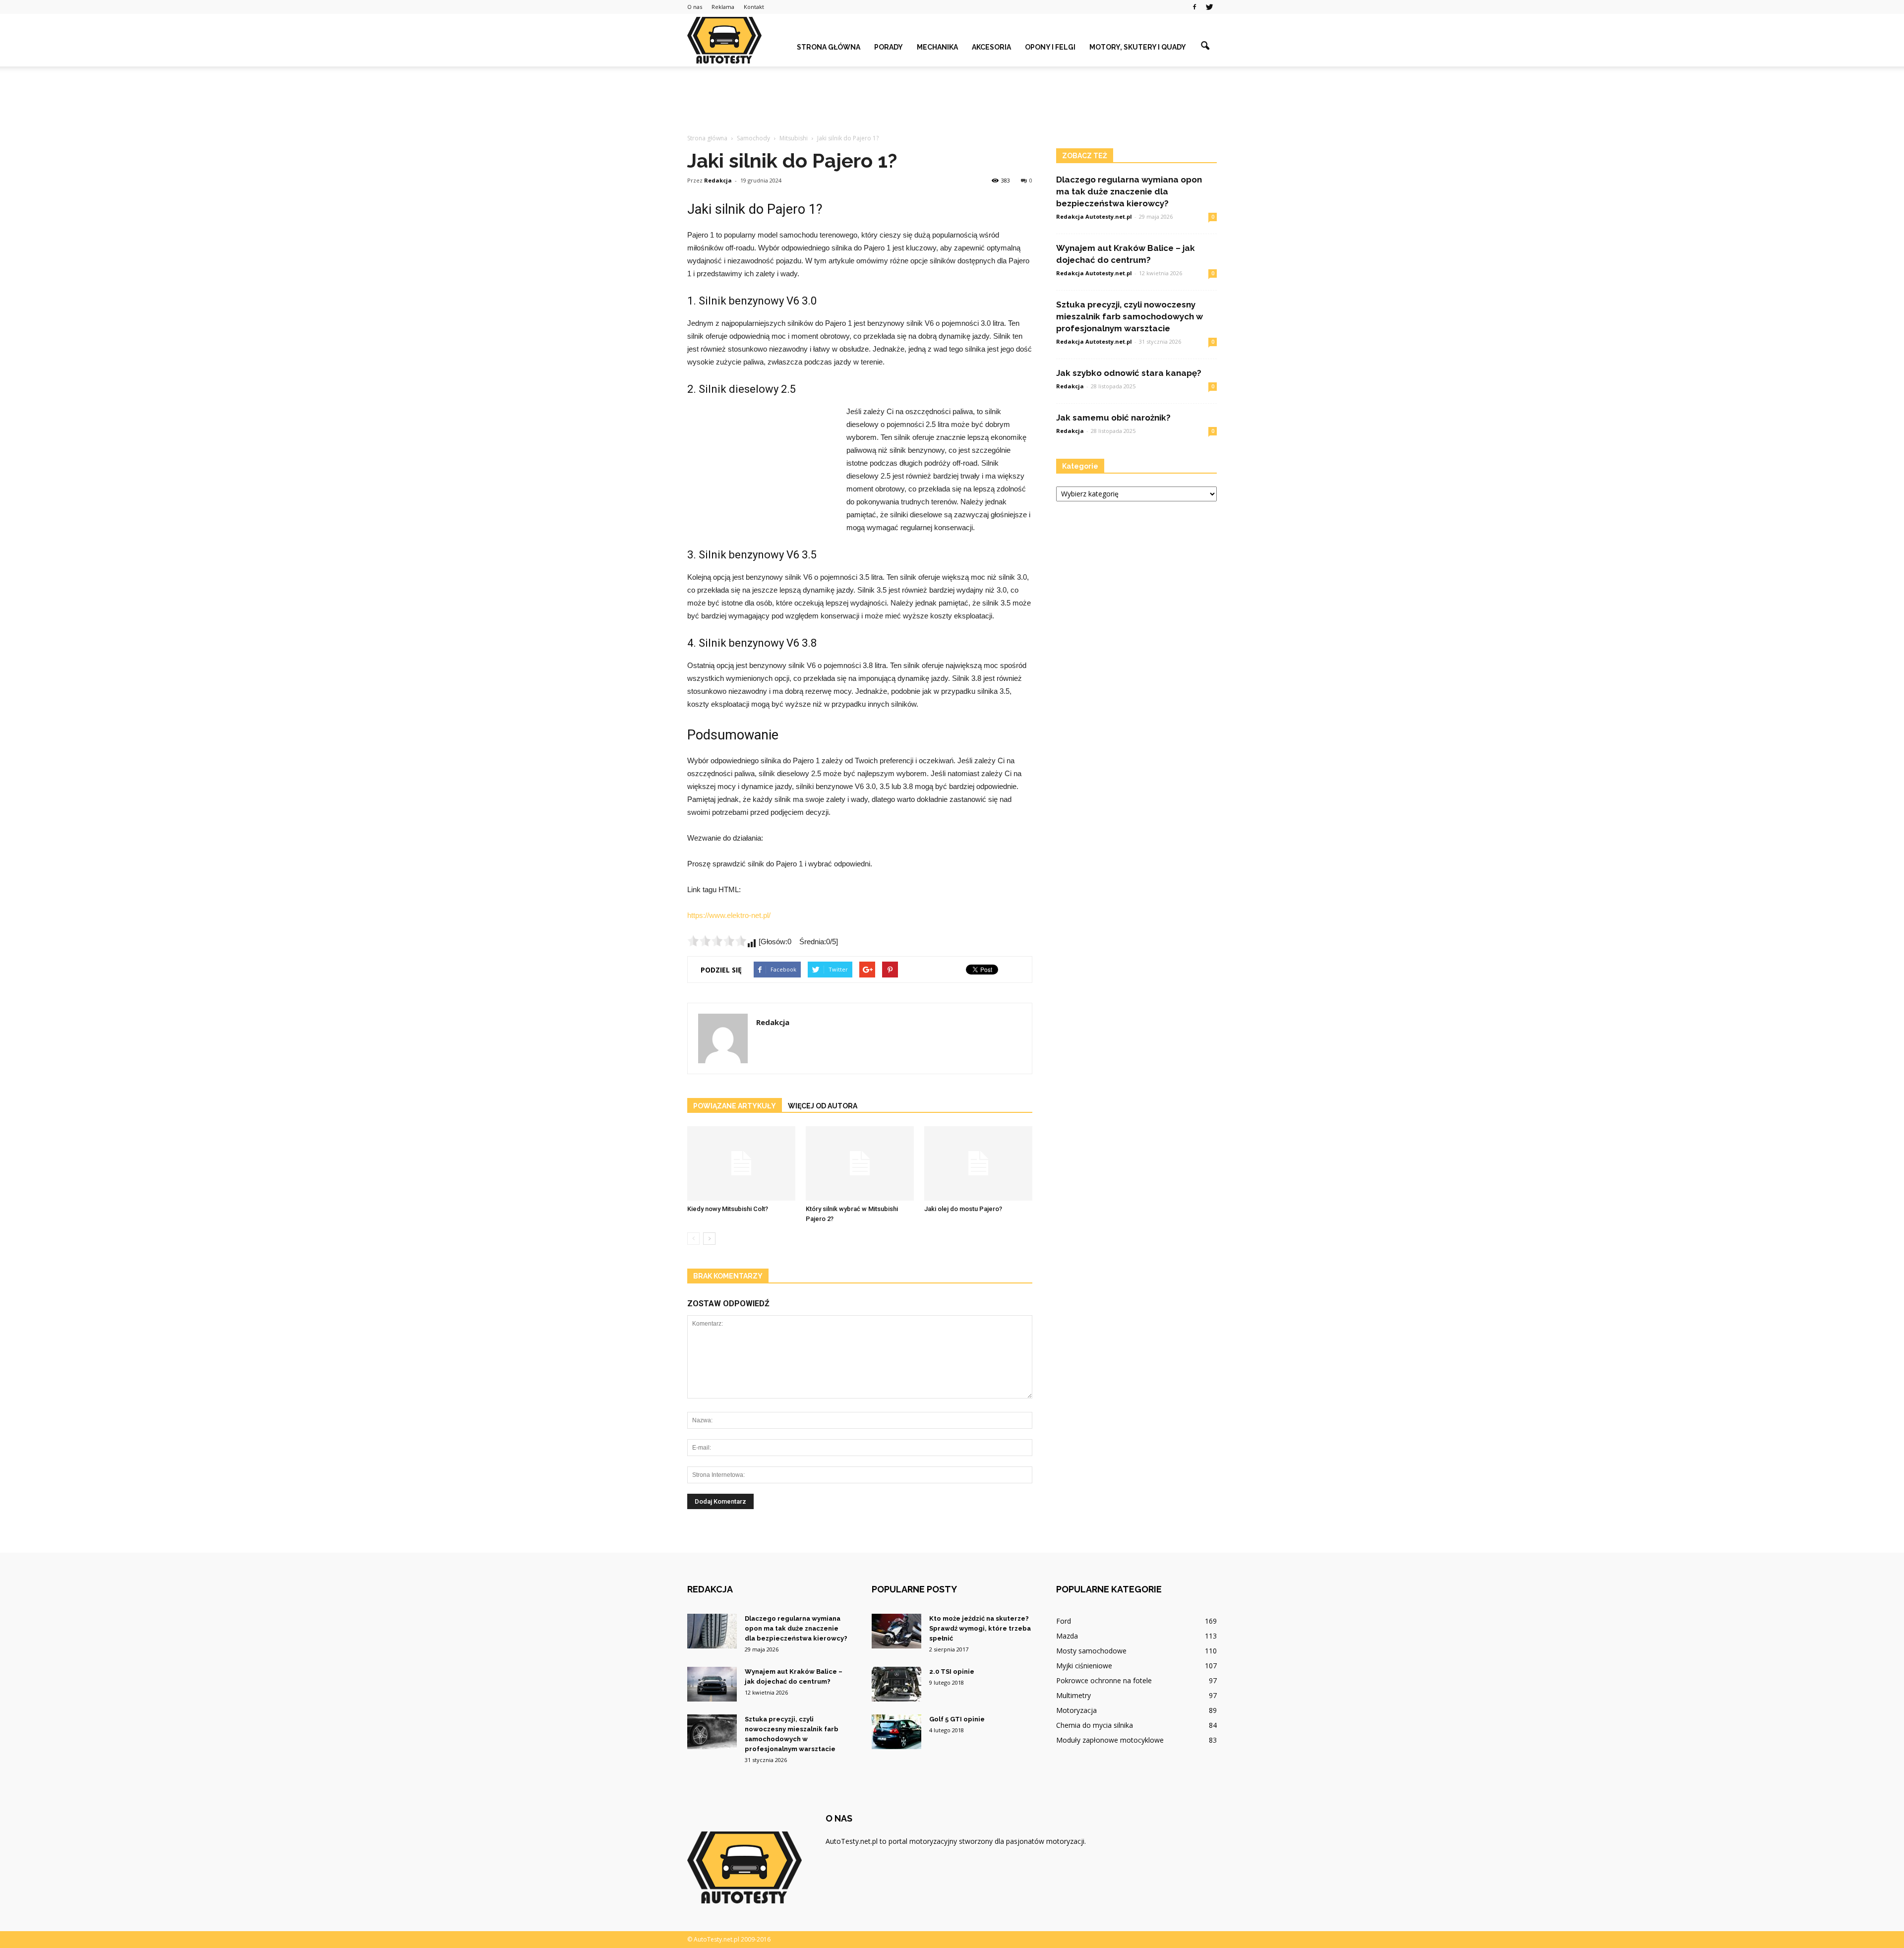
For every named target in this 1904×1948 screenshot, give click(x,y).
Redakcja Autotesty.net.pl (1094, 216)
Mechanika (937, 47)
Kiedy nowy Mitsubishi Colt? (728, 1209)
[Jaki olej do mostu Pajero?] (978, 1163)
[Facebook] (1194, 7)
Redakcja (718, 180)
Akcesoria (991, 47)
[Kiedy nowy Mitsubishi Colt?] (741, 1163)
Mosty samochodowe (1091, 1651)
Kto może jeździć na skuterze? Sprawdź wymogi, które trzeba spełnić (980, 1628)
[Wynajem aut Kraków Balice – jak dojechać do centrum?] (712, 1684)
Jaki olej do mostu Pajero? (963, 1209)
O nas (695, 7)
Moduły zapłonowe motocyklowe (1110, 1740)
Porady (889, 47)
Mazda (1067, 1636)
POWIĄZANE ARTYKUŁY (735, 1106)
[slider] (717, 941)
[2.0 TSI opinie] (896, 1684)
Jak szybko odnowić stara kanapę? (1129, 373)
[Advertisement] (952, 101)
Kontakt (754, 7)
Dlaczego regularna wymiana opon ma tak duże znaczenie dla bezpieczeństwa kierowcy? (1129, 191)
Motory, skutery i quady (1138, 47)
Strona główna (829, 47)
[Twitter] (1209, 7)
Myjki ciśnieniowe (1084, 1666)
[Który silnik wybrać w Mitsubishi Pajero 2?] (860, 1163)
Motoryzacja (1076, 1710)
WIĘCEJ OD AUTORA (823, 1106)
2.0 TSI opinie (952, 1672)
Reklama (723, 7)
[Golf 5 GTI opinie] (896, 1732)
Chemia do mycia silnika (1095, 1725)
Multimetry (1073, 1695)
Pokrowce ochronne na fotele (1104, 1680)
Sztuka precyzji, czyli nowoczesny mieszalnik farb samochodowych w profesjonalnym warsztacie (1130, 316)
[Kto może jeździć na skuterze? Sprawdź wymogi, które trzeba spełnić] (896, 1631)
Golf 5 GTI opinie (957, 1719)
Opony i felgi (1050, 47)
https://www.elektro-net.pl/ (729, 915)
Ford (1064, 1621)
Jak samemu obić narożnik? (1113, 418)
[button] (1205, 46)
